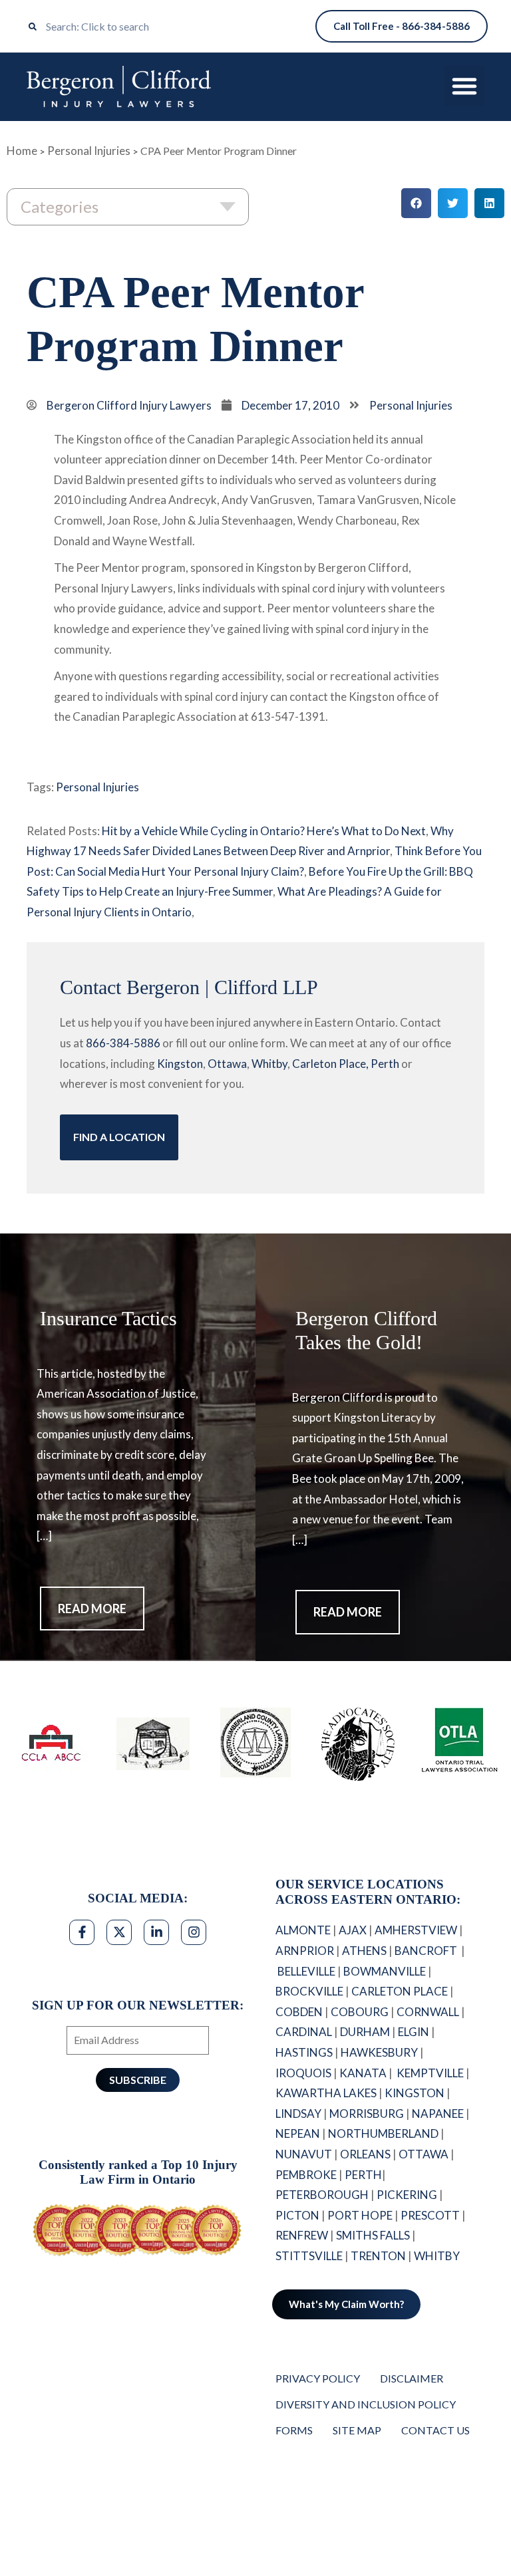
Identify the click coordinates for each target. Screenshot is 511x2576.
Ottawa (227, 1064)
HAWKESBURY (379, 2052)
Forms (294, 2430)
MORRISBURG (367, 2114)
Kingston (180, 1064)
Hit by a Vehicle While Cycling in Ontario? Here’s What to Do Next (264, 831)
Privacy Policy (318, 2378)
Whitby (269, 1064)
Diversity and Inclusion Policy (366, 2404)
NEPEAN (298, 2133)
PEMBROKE (306, 2175)
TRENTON (378, 2256)
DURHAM (365, 2032)
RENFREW (302, 2235)
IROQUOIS (303, 2073)
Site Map (357, 2430)
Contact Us (435, 2430)
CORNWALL (428, 2012)
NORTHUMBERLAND (383, 2133)
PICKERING (407, 2195)
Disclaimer (412, 2378)
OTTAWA (424, 2154)
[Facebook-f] (82, 1932)
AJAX (353, 1930)
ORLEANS (365, 2154)
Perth (385, 1064)
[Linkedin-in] (156, 1932)
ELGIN (414, 2032)
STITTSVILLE (309, 2256)
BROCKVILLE (309, 1991)
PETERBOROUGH (322, 2195)
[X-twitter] (119, 1932)
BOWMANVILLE (385, 1971)
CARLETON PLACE (400, 1991)
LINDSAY (298, 2114)
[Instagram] (194, 1932)
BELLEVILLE (306, 1971)
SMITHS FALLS (373, 2235)
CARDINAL (304, 2032)
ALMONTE (303, 1930)
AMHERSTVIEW (416, 1930)
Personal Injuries (89, 151)
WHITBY (438, 2256)
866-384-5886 (123, 1043)
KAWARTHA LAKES (326, 2093)
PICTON (297, 2215)
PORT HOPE (360, 2215)
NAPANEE (438, 2114)
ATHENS (364, 1951)
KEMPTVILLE (430, 2073)
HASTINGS (304, 2052)
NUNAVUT (304, 2154)
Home (22, 151)
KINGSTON (415, 2093)
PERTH (363, 2175)
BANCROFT (427, 1951)
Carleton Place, (330, 1064)
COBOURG (360, 2012)
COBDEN (299, 2012)
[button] (464, 86)
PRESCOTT (430, 2215)
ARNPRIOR (305, 1951)
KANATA (363, 2073)
